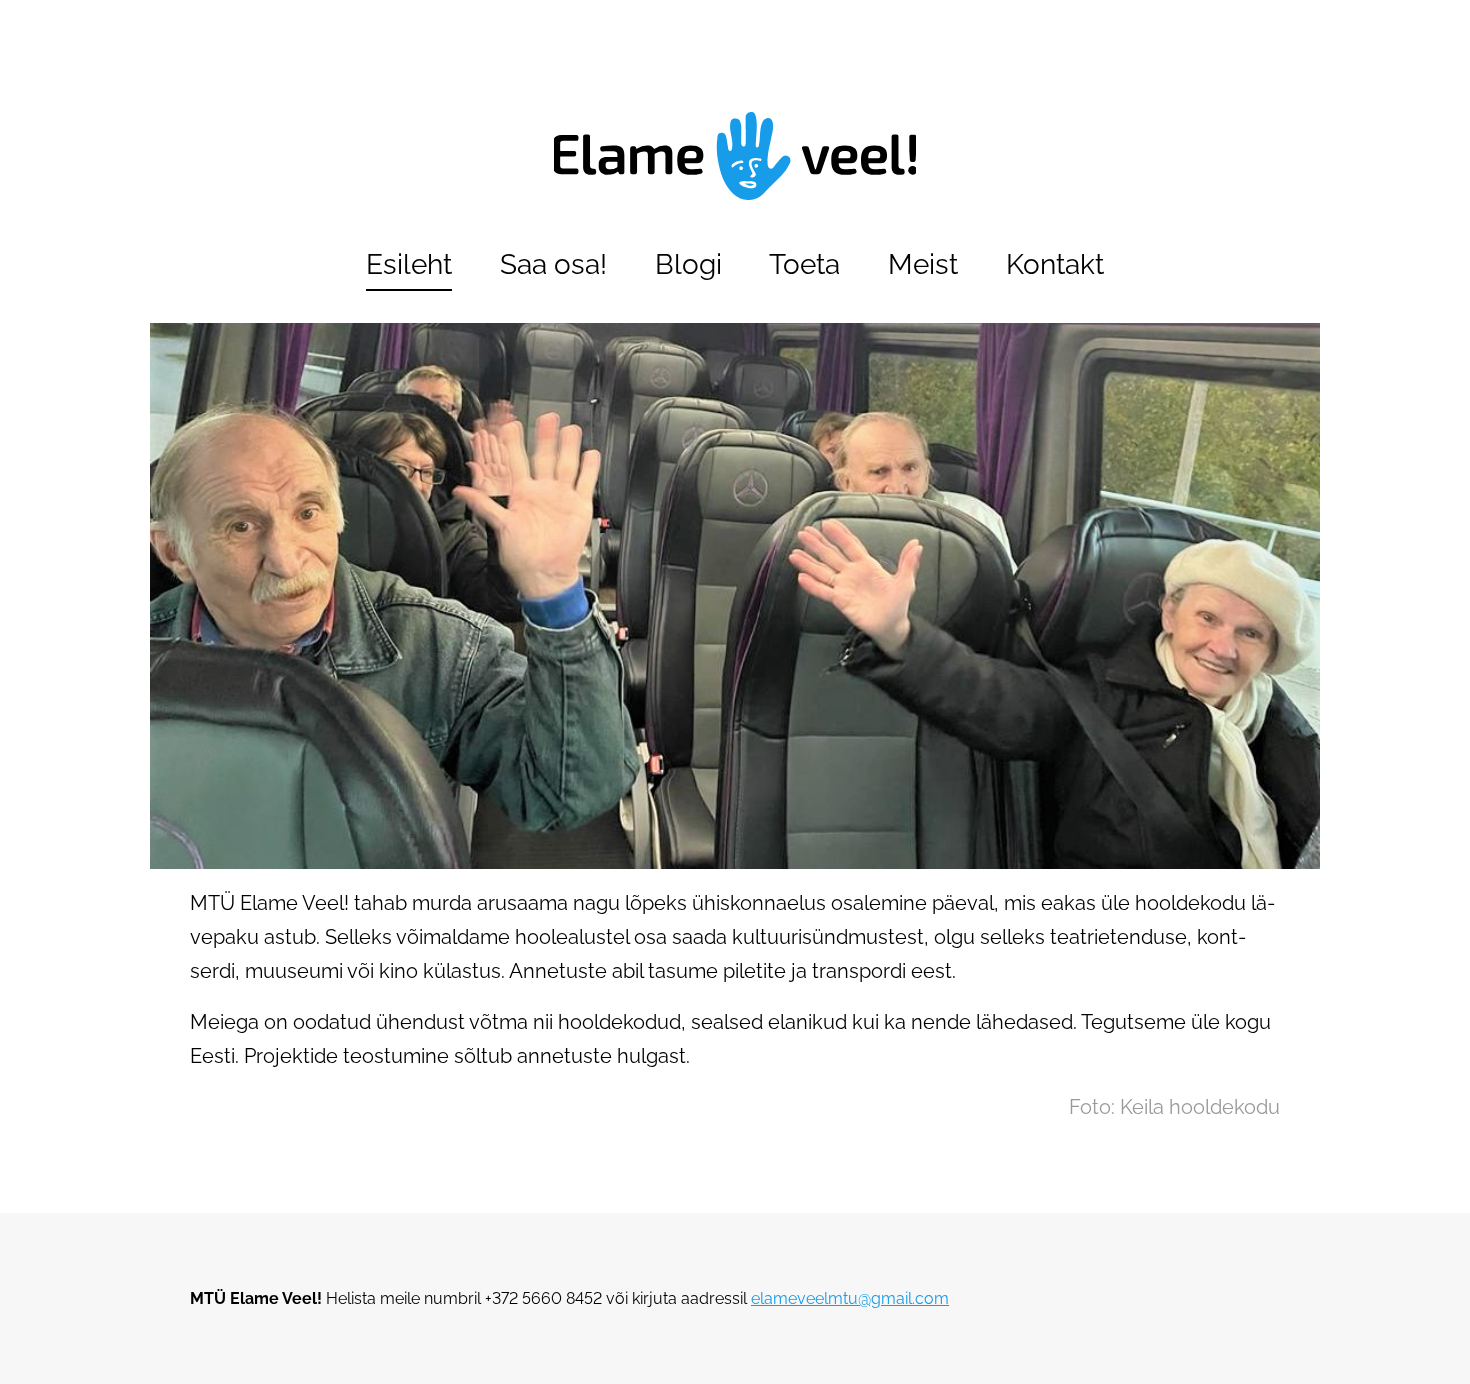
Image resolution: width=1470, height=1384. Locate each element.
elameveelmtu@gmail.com (850, 1298)
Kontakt (1055, 264)
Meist (923, 264)
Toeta (804, 264)
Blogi (688, 264)
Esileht (409, 264)
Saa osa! (553, 264)
